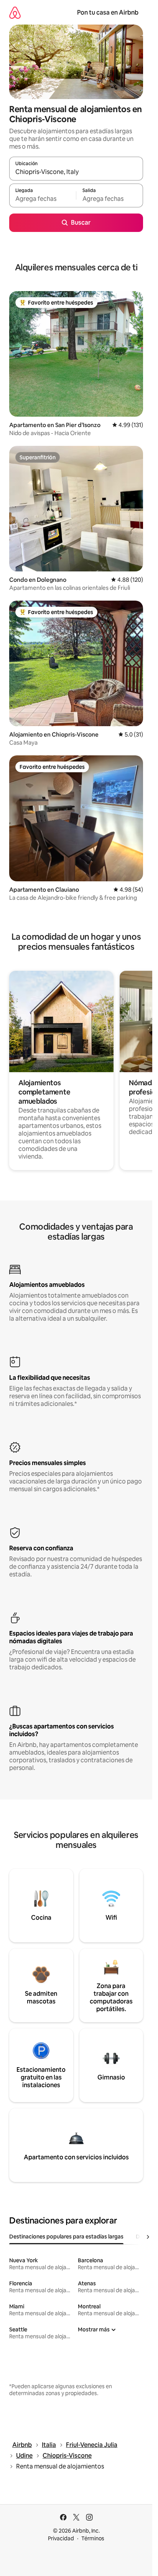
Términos (93, 2538)
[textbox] (43, 199)
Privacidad (61, 2538)
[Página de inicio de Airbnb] (15, 12)
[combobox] (76, 172)
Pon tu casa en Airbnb (108, 12)
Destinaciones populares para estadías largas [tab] (66, 2237)
